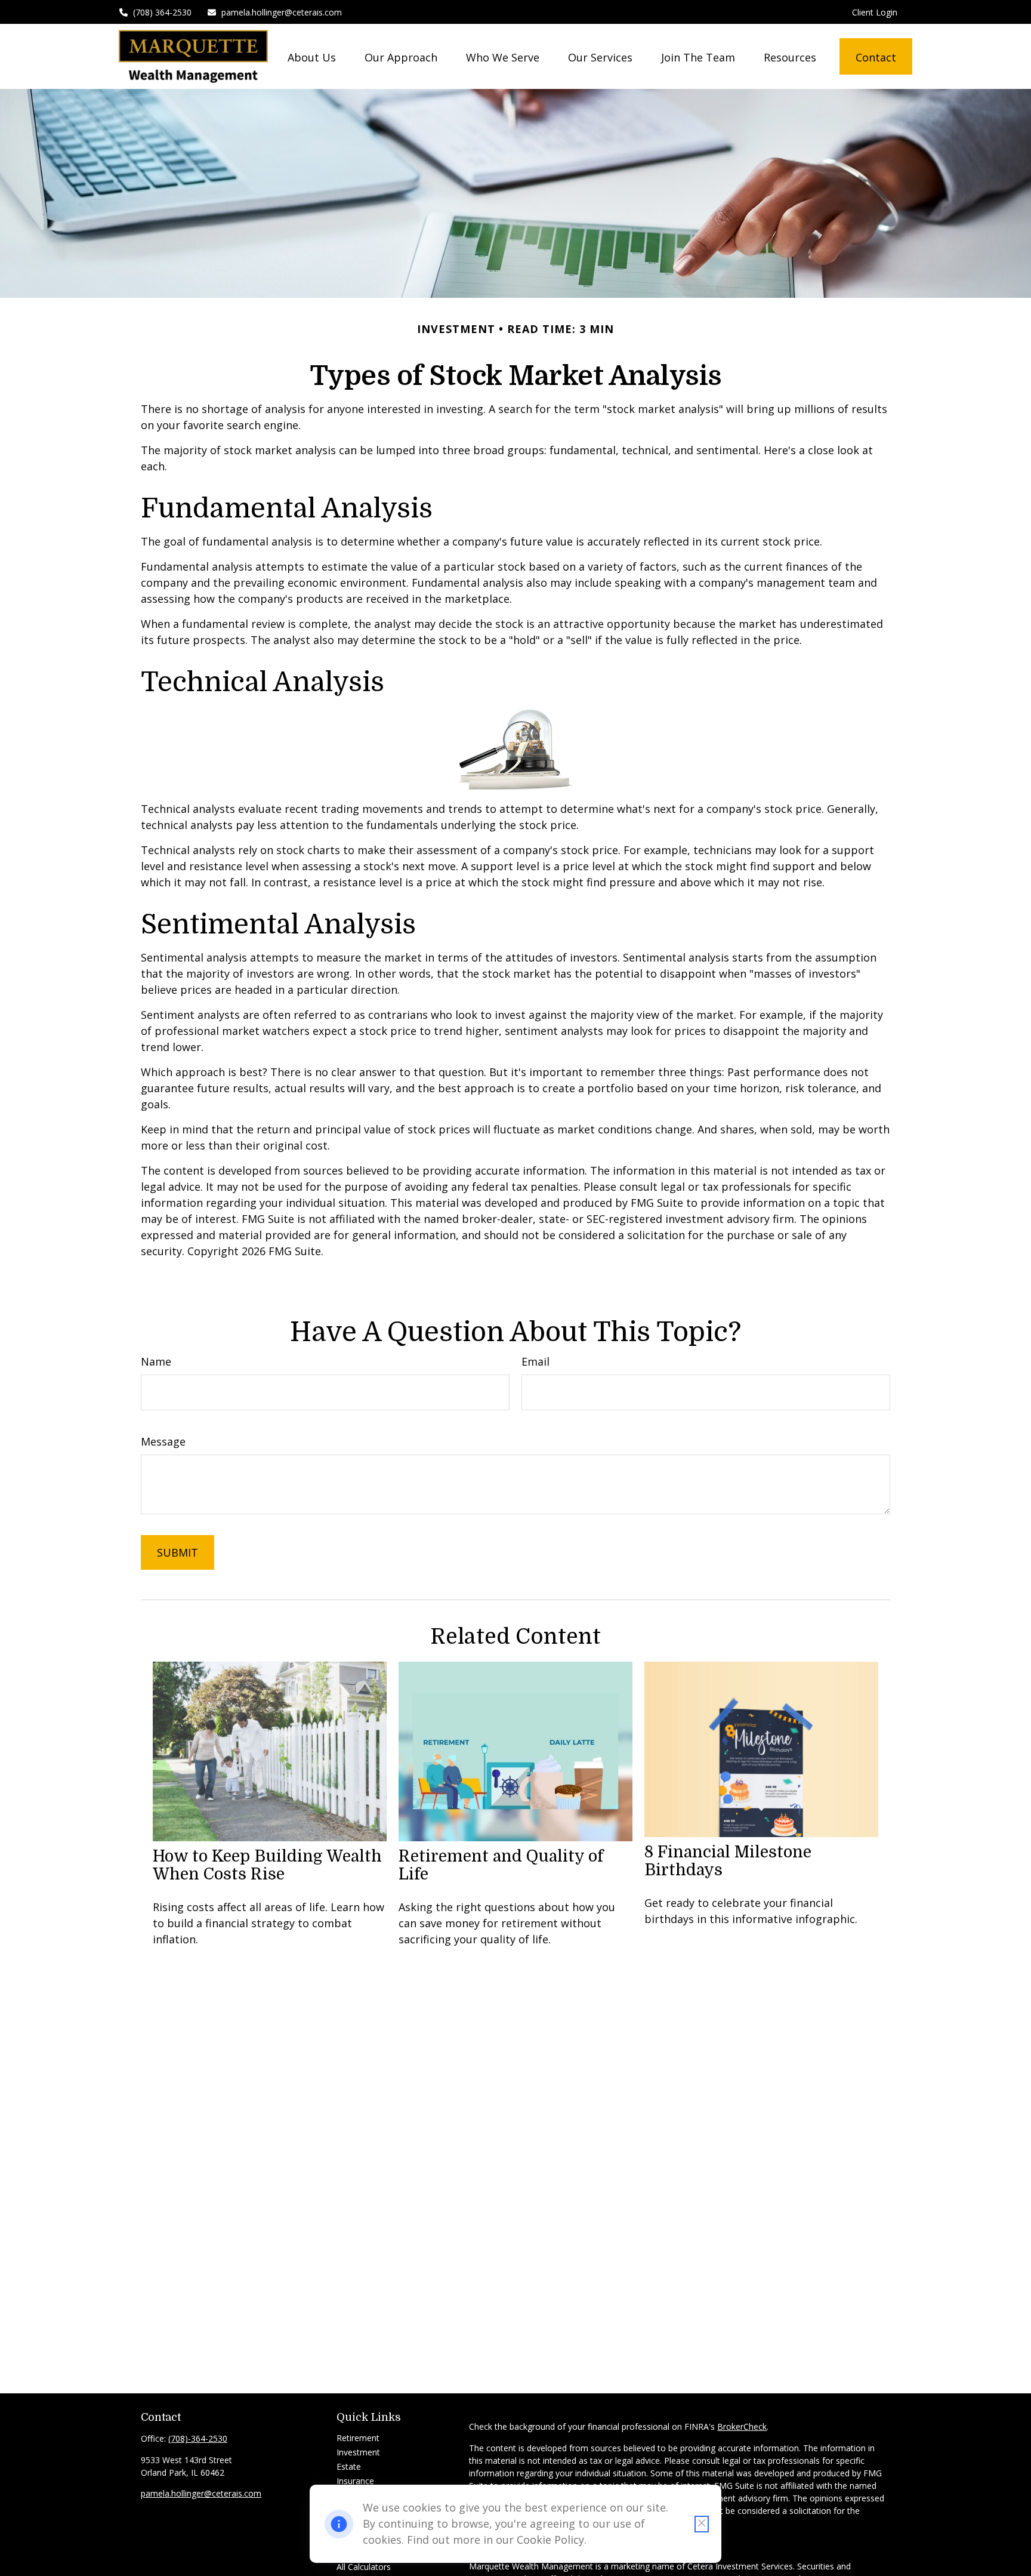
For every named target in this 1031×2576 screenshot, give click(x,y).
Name (156, 1361)
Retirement (358, 2438)
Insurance (355, 2481)
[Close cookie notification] (702, 2524)
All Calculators (364, 2567)
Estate (349, 2466)
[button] (312, 56)
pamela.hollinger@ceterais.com (282, 12)
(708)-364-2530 (198, 2438)
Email (535, 1361)
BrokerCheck (742, 2426)
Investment (358, 2452)
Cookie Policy (550, 2540)
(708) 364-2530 (162, 12)
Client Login (875, 12)
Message (163, 1441)
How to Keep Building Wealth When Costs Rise (267, 1865)
